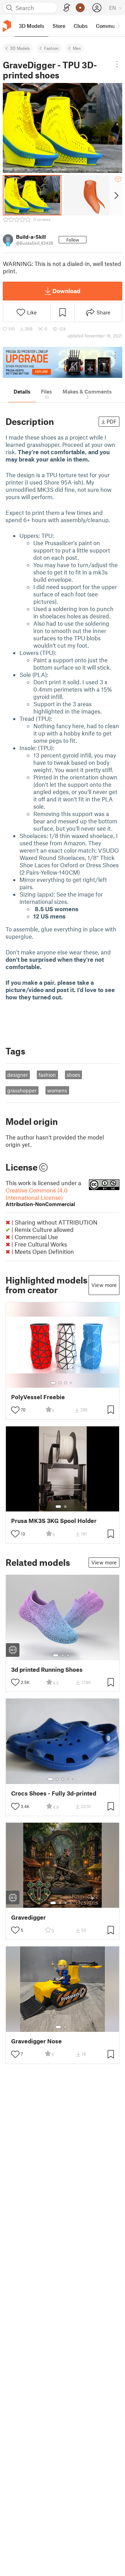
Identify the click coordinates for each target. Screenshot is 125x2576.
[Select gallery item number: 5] (73, 1779)
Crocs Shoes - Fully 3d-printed (54, 1793)
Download (66, 291)
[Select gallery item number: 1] (53, 1383)
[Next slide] (116, 195)
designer (18, 1075)
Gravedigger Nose (36, 2041)
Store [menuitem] (59, 26)
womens (57, 1090)
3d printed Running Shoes (47, 1670)
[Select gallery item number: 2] (60, 1383)
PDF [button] (112, 421)
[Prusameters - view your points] (80, 8)
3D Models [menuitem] (31, 26)
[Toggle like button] (15, 1410)
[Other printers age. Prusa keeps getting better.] (62, 362)
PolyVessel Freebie (38, 1397)
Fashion (51, 48)
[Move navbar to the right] (118, 26)
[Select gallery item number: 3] (66, 1383)
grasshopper (22, 1090)
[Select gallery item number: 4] (71, 1383)
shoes (73, 1075)
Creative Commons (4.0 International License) (40, 1197)
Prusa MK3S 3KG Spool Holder (54, 1521)
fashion (47, 1075)
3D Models (20, 48)
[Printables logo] (7, 26)
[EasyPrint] (67, 8)
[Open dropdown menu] (117, 64)
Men (77, 48)
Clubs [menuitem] (81, 26)
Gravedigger (28, 1917)
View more (104, 1285)
